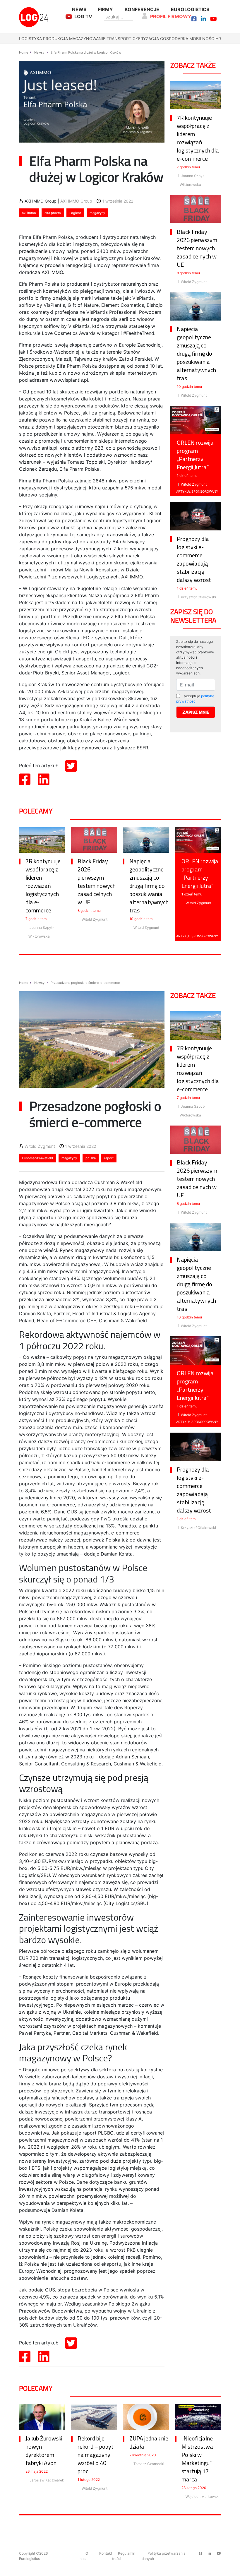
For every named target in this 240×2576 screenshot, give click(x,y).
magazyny (97, 213)
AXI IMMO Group (76, 201)
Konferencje (142, 9)
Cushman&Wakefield (37, 1158)
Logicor (75, 213)
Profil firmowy (171, 16)
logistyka (30, 38)
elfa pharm (53, 213)
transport (119, 38)
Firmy (106, 9)
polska (91, 1158)
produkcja (55, 38)
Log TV (83, 16)
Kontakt (106, 2553)
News (79, 9)
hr (218, 38)
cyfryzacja (146, 38)
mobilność (202, 38)
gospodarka (174, 38)
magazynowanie (87, 38)
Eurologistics (190, 9)
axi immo (29, 213)
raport (109, 1158)
